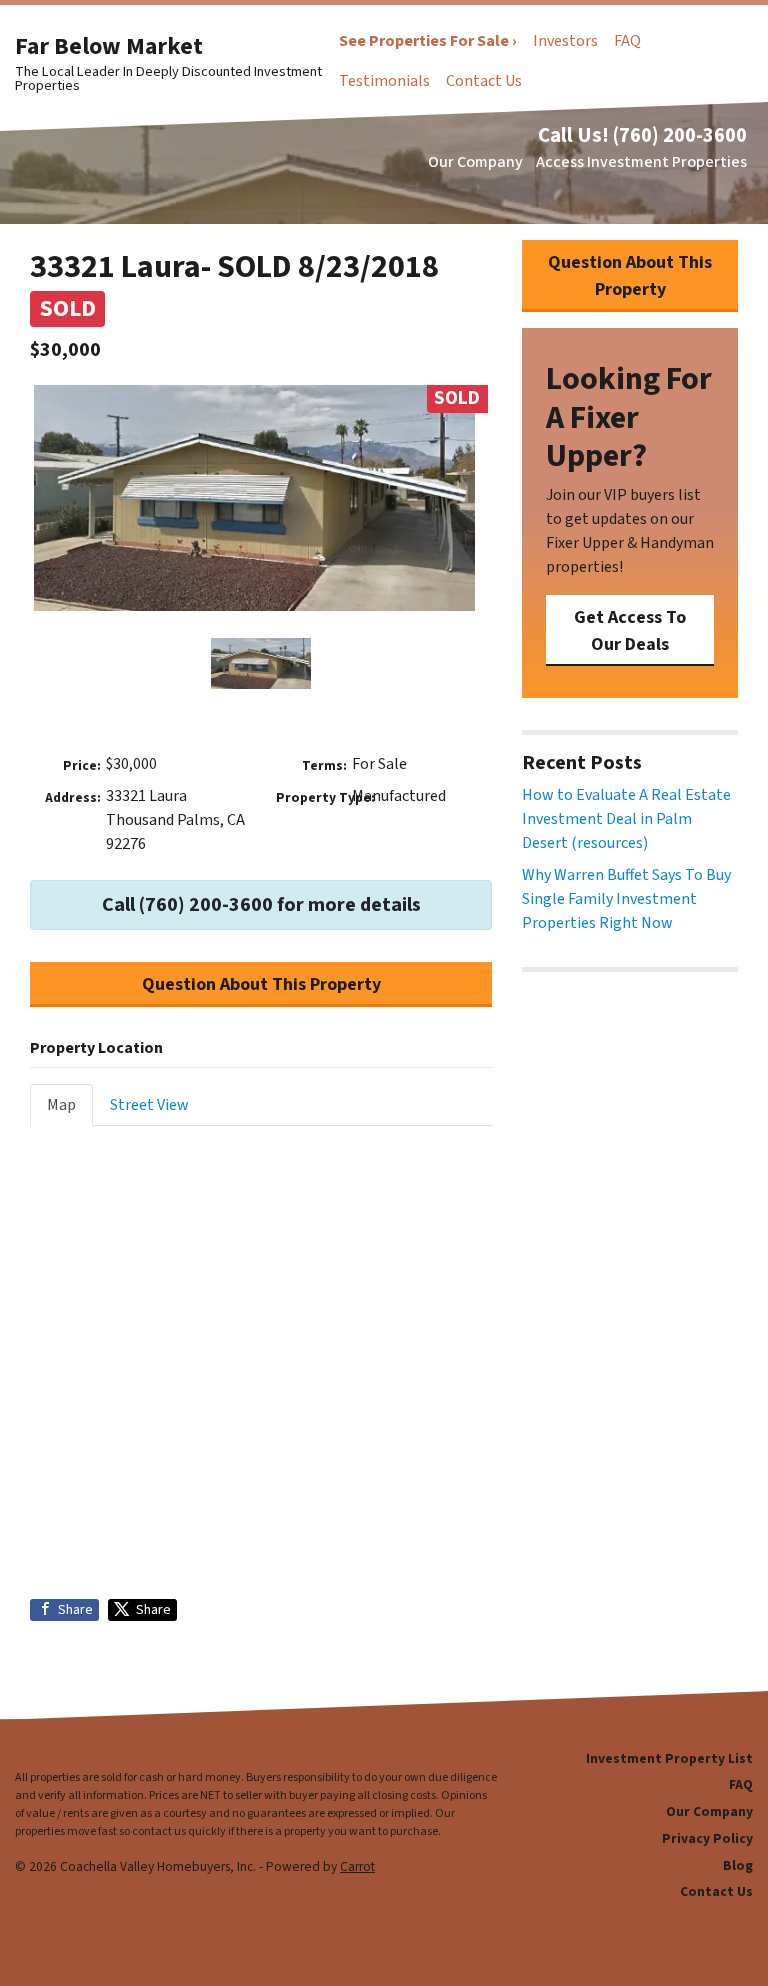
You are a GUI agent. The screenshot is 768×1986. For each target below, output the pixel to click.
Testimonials (384, 81)
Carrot (357, 1866)
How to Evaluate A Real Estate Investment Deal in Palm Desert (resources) (626, 819)
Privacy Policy (707, 1838)
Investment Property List (669, 1758)
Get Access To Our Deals (630, 631)
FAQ (627, 41)
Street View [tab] (149, 1105)
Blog (738, 1865)
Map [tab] (61, 1105)
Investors (565, 41)
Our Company (475, 162)
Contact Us (484, 81)
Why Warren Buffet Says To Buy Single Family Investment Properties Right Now (626, 899)
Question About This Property (261, 984)
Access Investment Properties (641, 162)
